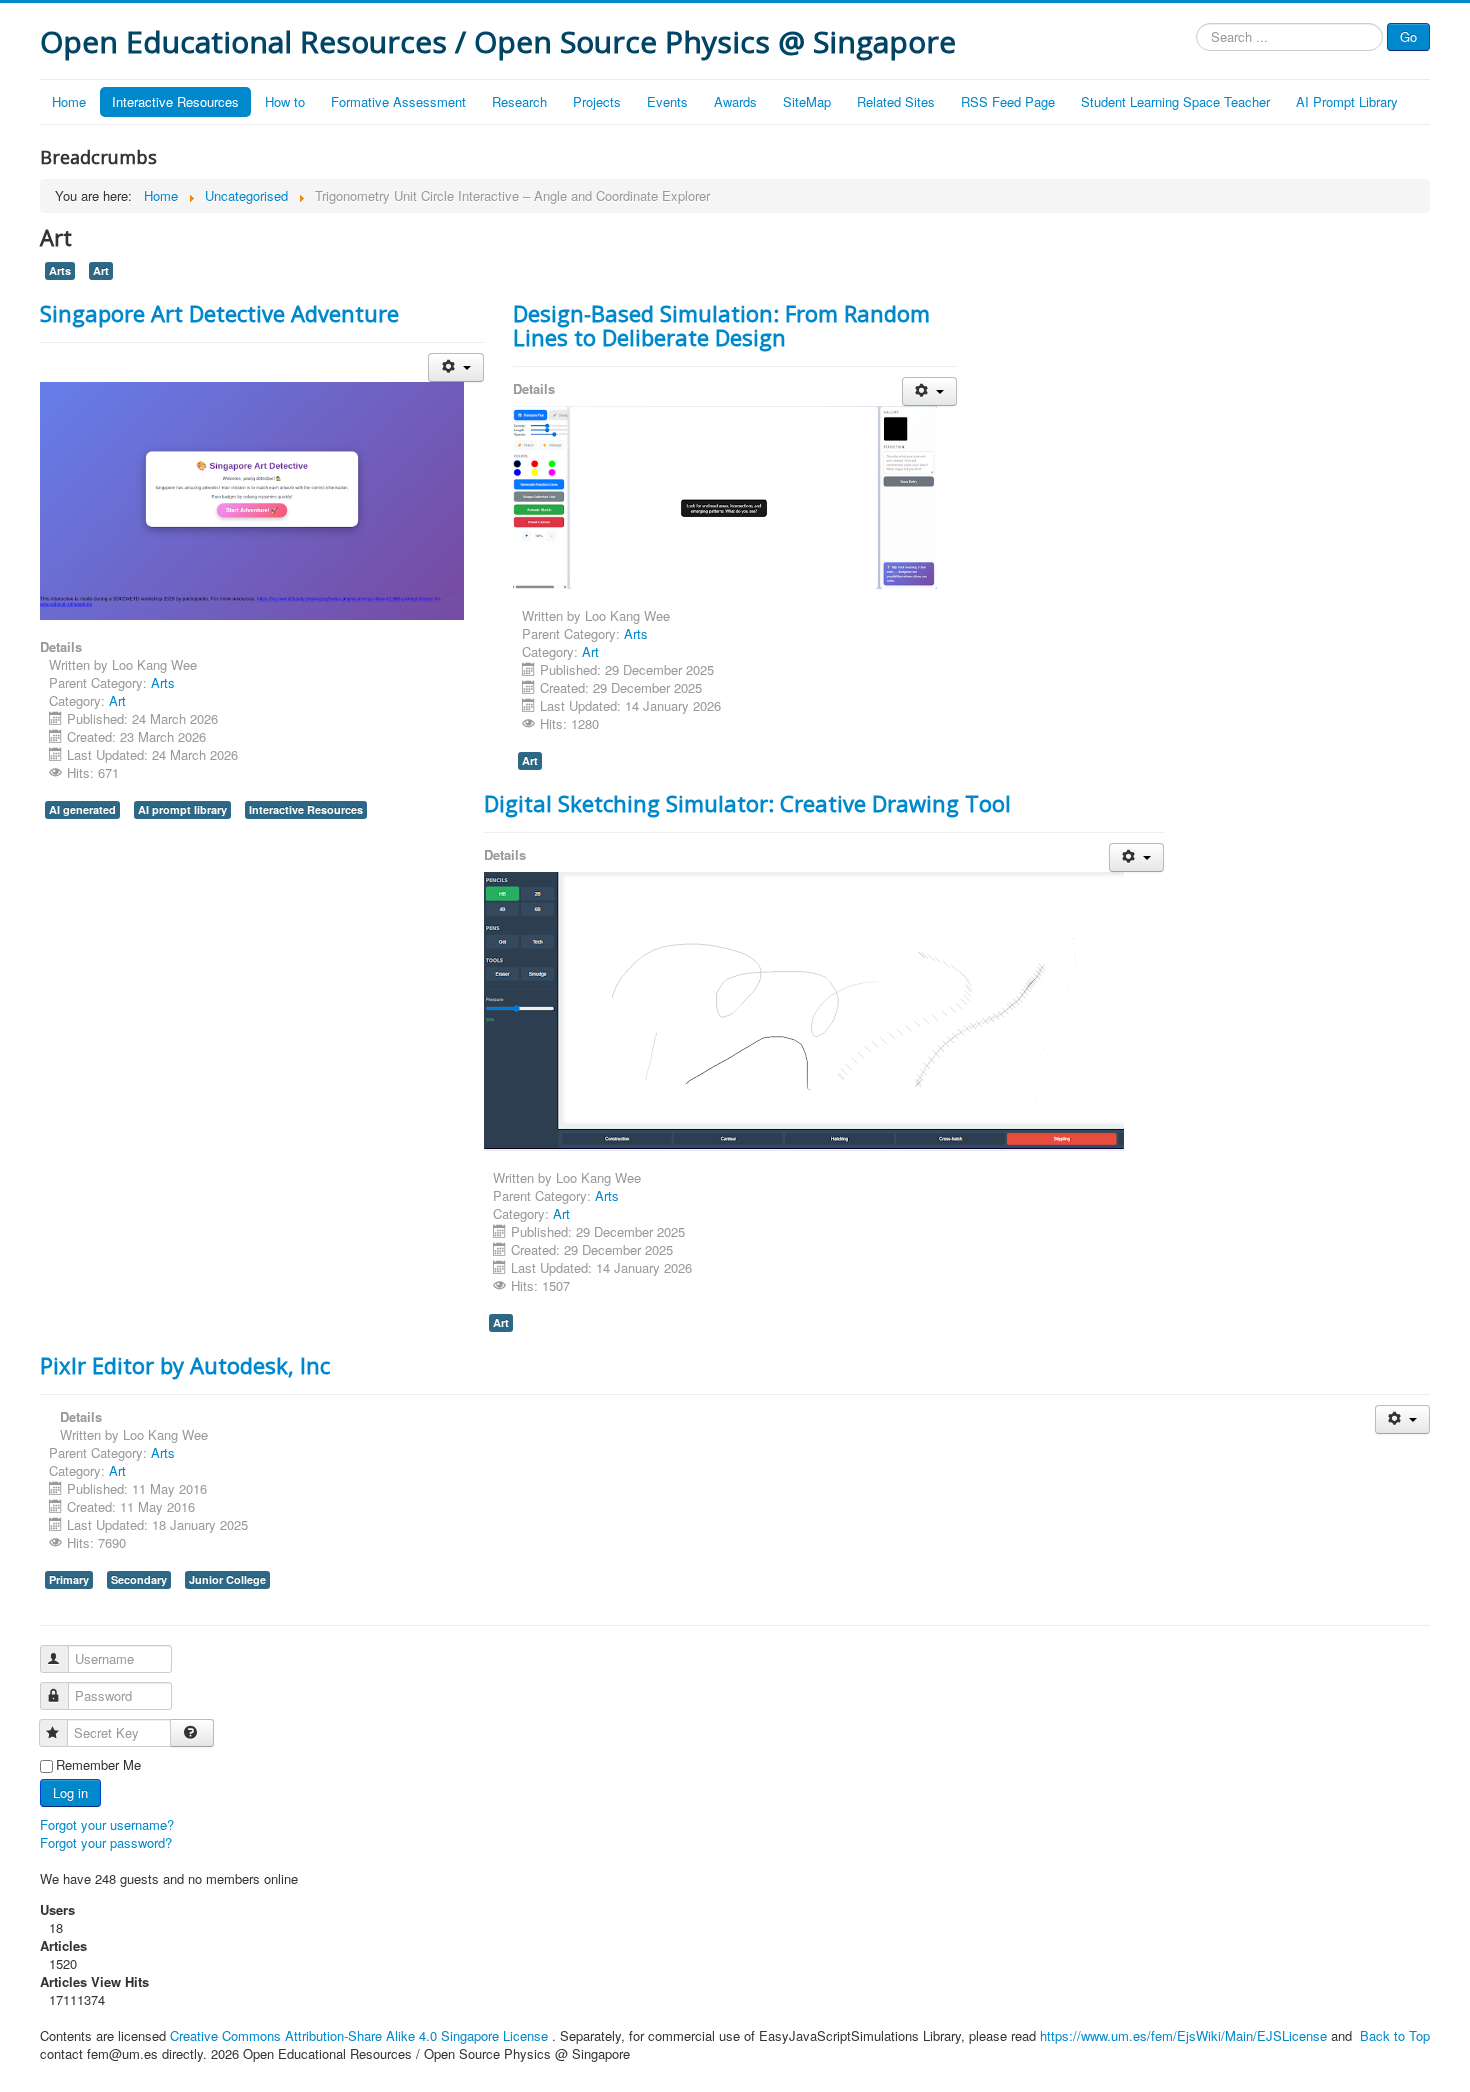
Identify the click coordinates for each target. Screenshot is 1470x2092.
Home (69, 101)
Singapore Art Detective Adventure (219, 313)
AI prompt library (182, 809)
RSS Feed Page (1008, 101)
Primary (69, 1579)
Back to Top (1395, 2035)
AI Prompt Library (1347, 101)
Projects (597, 101)
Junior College (227, 1579)
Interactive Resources (175, 101)
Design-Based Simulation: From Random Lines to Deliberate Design (721, 325)
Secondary (139, 1579)
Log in (70, 1792)
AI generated (82, 809)
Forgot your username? (107, 1824)
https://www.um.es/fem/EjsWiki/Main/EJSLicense (1183, 2035)
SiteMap (807, 101)
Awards (735, 101)
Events (667, 101)
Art (101, 270)
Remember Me (98, 1765)
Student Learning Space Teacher (1175, 101)
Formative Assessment (398, 101)
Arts (60, 270)
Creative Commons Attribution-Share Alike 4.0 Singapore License (359, 2035)
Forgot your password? (106, 1842)
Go (1408, 36)
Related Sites (896, 101)
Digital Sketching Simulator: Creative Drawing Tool (747, 803)
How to (285, 101)
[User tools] (455, 367)
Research (519, 101)
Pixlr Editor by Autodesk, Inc (185, 1365)
